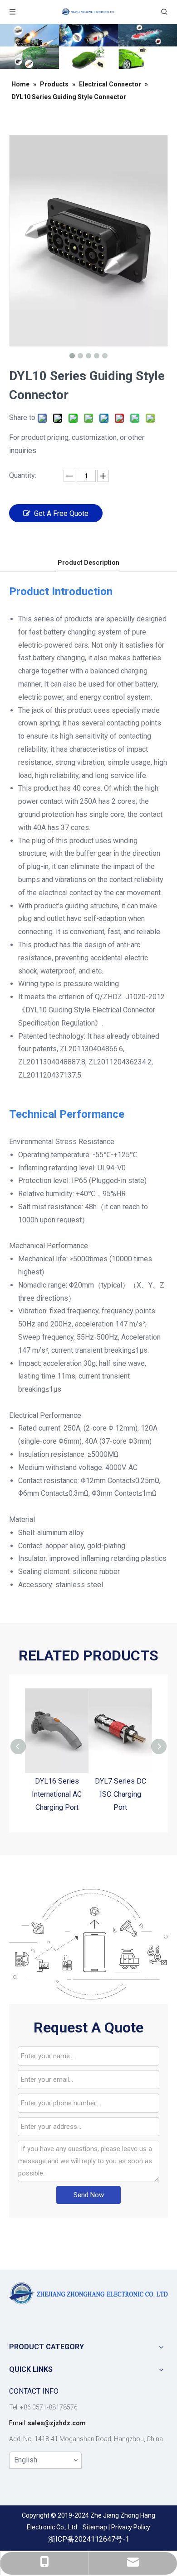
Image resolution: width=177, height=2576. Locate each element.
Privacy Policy (131, 2527)
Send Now (89, 2195)
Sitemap (95, 2527)
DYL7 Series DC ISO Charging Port (120, 1794)
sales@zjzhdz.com (57, 2423)
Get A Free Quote (61, 513)
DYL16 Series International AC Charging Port (57, 1794)
